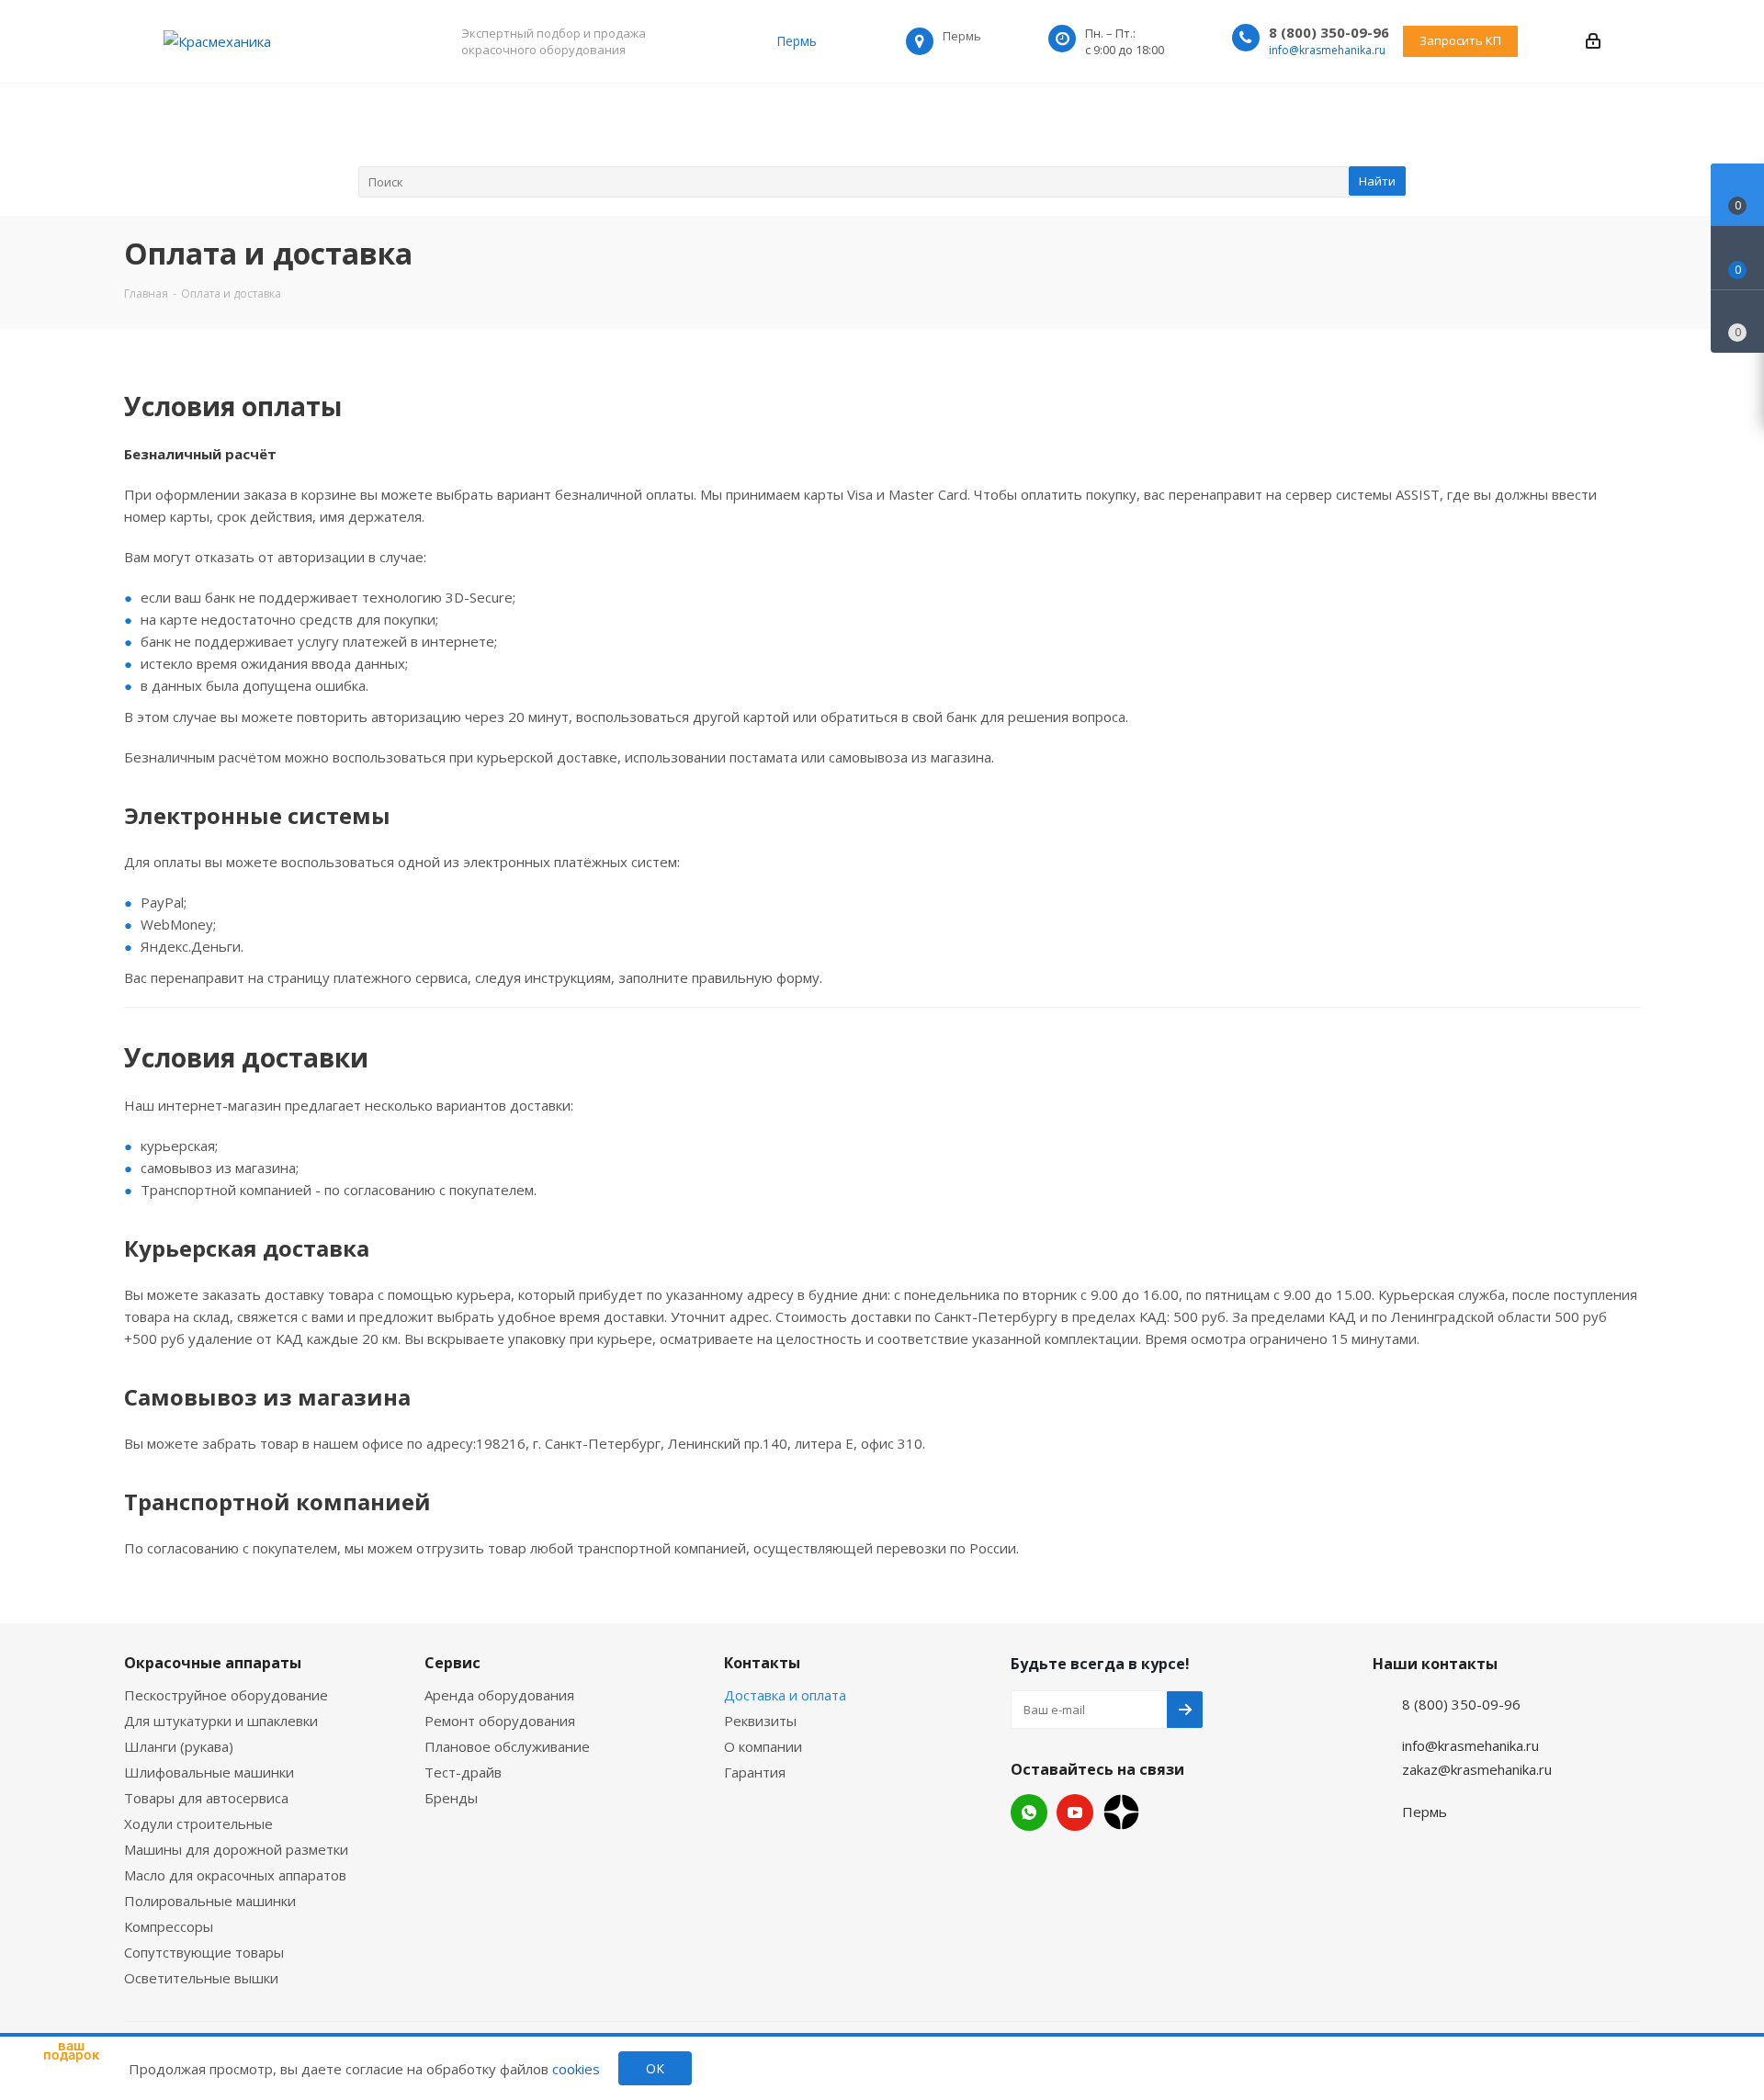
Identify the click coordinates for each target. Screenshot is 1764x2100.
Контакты (762, 1663)
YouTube (1075, 1812)
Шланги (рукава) (179, 1746)
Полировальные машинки (210, 1901)
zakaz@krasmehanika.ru (1477, 1769)
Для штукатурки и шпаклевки (221, 1721)
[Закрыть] (120, 1976)
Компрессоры (169, 1926)
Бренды (451, 1798)
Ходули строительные (198, 1823)
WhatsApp (1029, 1812)
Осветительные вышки (201, 1978)
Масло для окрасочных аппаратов (235, 1875)
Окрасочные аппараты (213, 1663)
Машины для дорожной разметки (236, 1849)
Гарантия (755, 1772)
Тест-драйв (463, 1772)
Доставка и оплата (785, 1695)
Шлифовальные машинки (209, 1772)
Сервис (452, 1663)
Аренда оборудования (499, 1695)
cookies (576, 2069)
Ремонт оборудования (500, 1721)
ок (655, 2068)
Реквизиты (760, 1721)
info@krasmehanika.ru (1327, 50)
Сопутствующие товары (204, 1952)
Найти (1377, 181)
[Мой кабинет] (1593, 41)
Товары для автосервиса (206, 1798)
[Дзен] (1121, 1812)
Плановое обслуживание (507, 1746)
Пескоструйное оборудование (226, 1695)
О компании (763, 1746)
